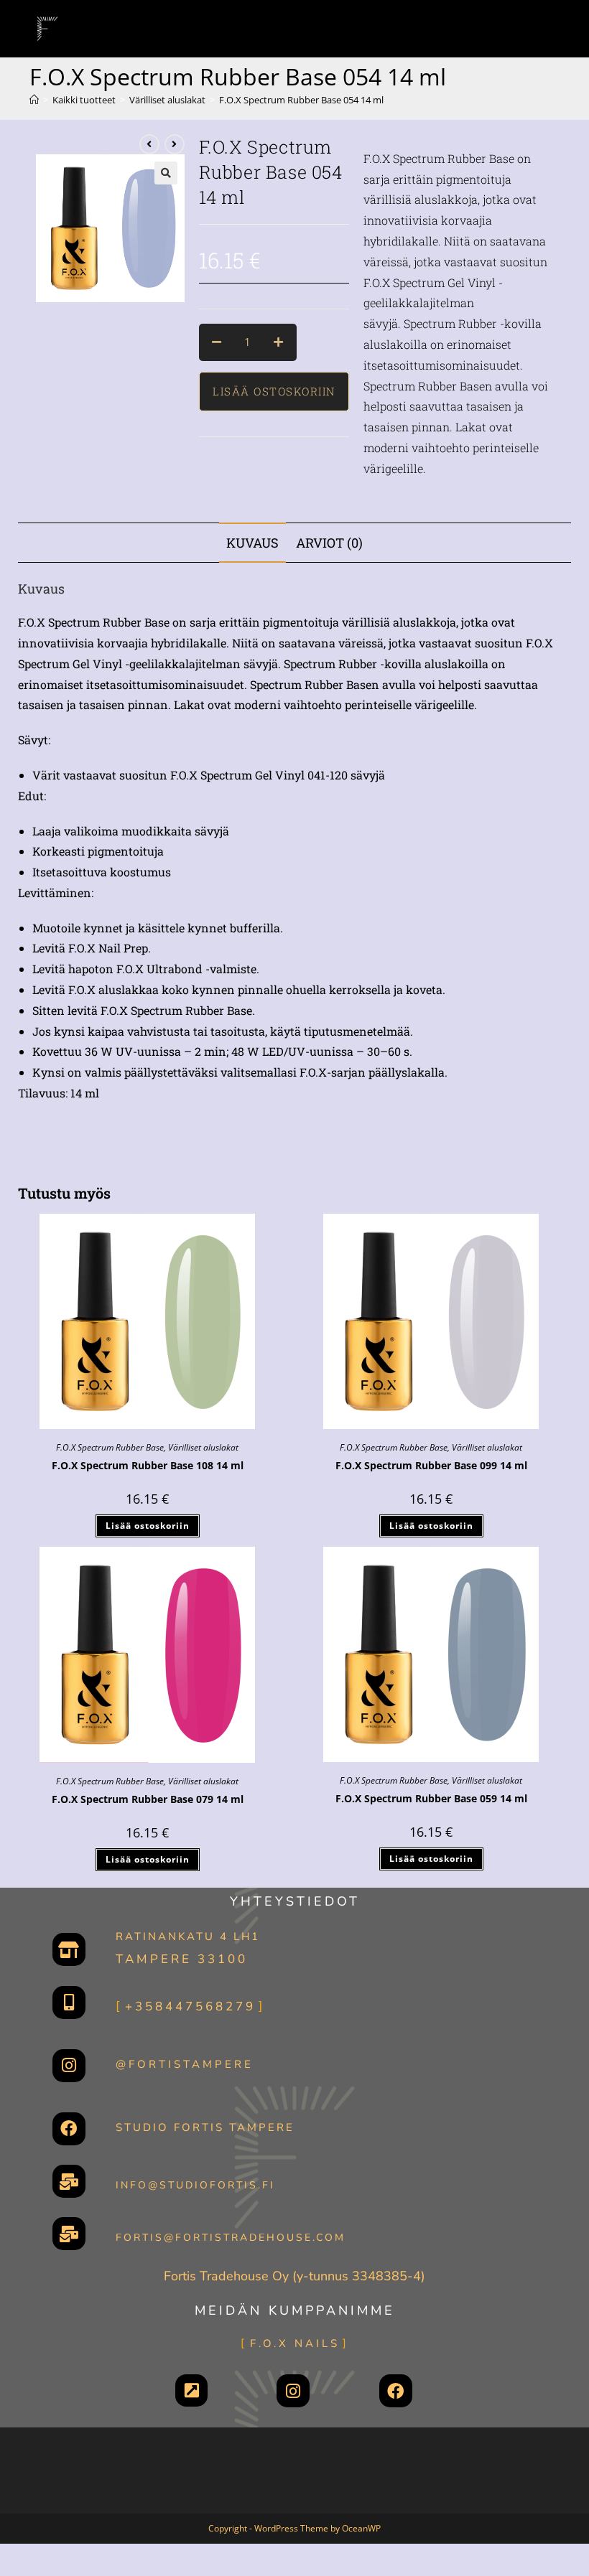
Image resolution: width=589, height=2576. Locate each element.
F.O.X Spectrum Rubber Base (110, 1447)
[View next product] (175, 144)
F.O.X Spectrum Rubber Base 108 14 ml (148, 1465)
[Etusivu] (34, 100)
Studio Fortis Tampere (205, 2127)
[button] (166, 173)
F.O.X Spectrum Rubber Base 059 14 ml (431, 1798)
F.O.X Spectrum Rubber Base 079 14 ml (148, 1799)
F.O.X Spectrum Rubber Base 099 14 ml (431, 1465)
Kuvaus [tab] (252, 543)
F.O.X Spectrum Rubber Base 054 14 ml (301, 100)
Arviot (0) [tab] (329, 543)
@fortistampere (185, 2064)
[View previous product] (149, 144)
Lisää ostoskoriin (274, 391)
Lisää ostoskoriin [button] (148, 1526)
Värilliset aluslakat (203, 1447)
